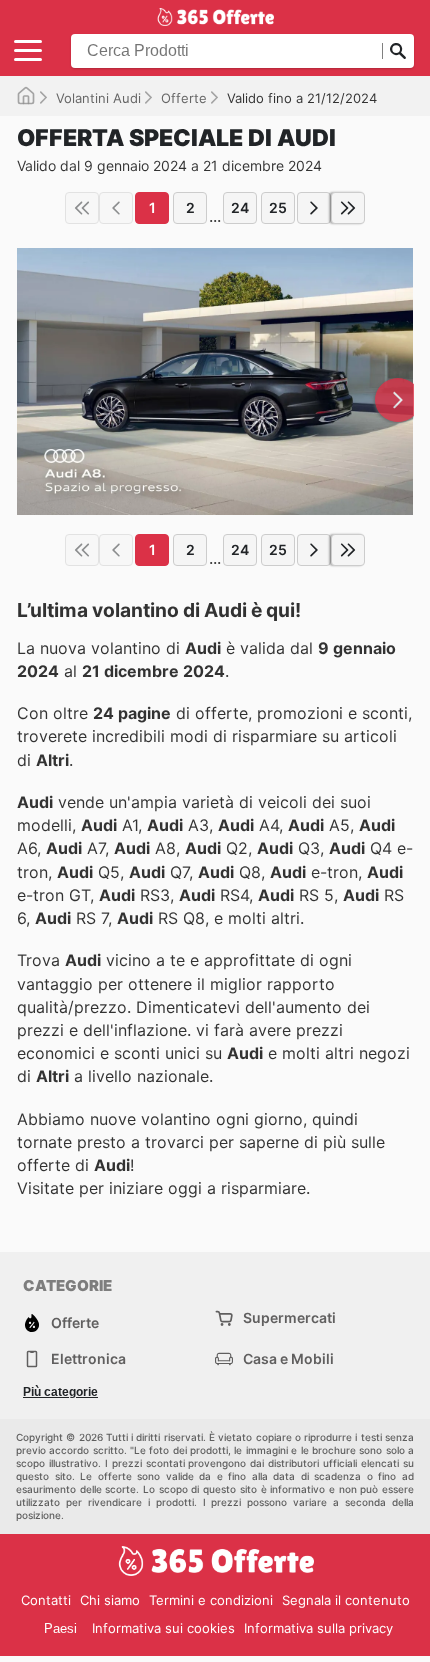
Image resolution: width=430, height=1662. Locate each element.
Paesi (60, 1628)
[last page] (348, 208)
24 (240, 207)
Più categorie (60, 1392)
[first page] (82, 208)
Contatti (46, 1600)
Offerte (184, 98)
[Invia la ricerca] (398, 51)
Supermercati (289, 1317)
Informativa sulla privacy (318, 1628)
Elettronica (88, 1358)
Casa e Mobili (288, 1358)
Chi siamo (110, 1600)
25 (278, 207)
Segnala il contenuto (346, 1600)
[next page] (314, 208)
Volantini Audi (98, 98)
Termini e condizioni (211, 1600)
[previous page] (116, 208)
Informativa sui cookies (163, 1628)
